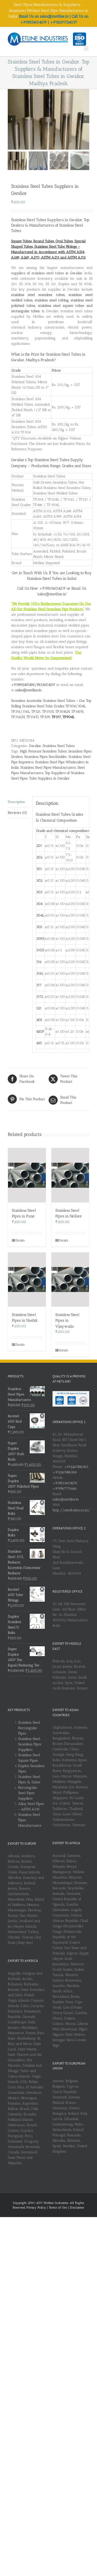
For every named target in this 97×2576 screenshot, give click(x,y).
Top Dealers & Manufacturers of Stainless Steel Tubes (50, 225)
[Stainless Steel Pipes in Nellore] (70, 1175)
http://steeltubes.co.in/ (71, 1510)
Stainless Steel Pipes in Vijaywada (67, 1321)
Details (20, 1240)
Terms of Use (58, 2208)
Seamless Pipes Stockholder (46, 757)
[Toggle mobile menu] (87, 48)
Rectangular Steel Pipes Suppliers (28, 1793)
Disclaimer (77, 2208)
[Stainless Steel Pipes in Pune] (27, 1175)
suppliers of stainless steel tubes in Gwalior (47, 273)
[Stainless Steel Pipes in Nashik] (27, 1280)
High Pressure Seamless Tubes (43, 751)
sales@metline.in (66, 1499)
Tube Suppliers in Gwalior (49, 778)
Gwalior (35, 746)
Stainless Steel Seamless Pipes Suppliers (30, 1744)
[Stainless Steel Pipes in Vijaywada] (70, 1280)
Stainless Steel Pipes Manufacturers (48, 768)
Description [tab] (16, 802)
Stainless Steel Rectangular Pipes (29, 1728)
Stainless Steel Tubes (59, 746)
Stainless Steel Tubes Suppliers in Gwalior (47, 220)
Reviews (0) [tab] (17, 813)
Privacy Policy (37, 2208)
